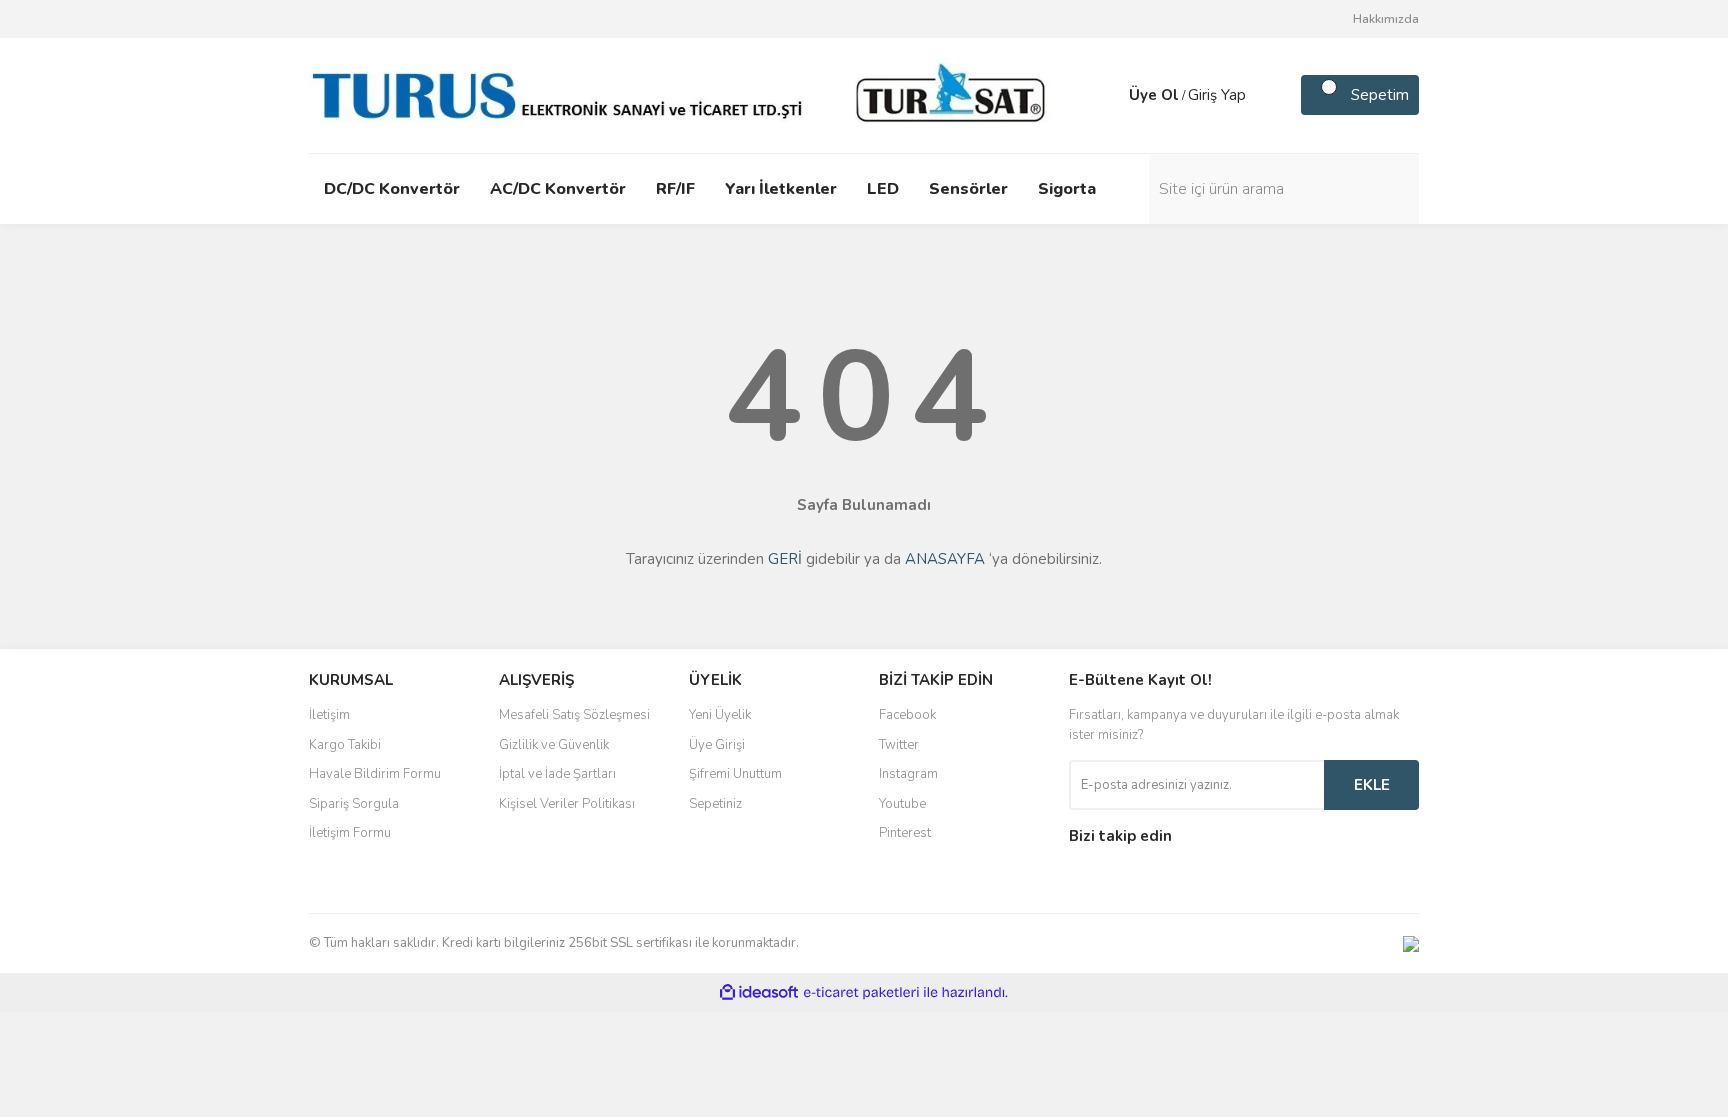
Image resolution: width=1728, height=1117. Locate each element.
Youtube (902, 804)
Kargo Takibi (345, 745)
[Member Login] (1109, 95)
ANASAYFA (945, 559)
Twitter (899, 745)
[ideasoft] (759, 993)
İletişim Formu (350, 833)
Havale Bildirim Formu (375, 774)
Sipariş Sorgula (354, 804)
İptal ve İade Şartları (557, 774)
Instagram (908, 774)
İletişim (329, 715)
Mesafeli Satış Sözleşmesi (574, 715)
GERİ (785, 559)
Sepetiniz (715, 804)
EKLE (1372, 785)
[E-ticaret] (861, 993)
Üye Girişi (717, 745)
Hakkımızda (1386, 19)
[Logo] (684, 94)
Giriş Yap (1217, 95)
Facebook (907, 715)
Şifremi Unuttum (735, 774)
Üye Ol (1154, 95)
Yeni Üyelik (720, 715)
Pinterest (905, 833)
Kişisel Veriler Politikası (567, 804)
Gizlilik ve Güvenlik (554, 745)
